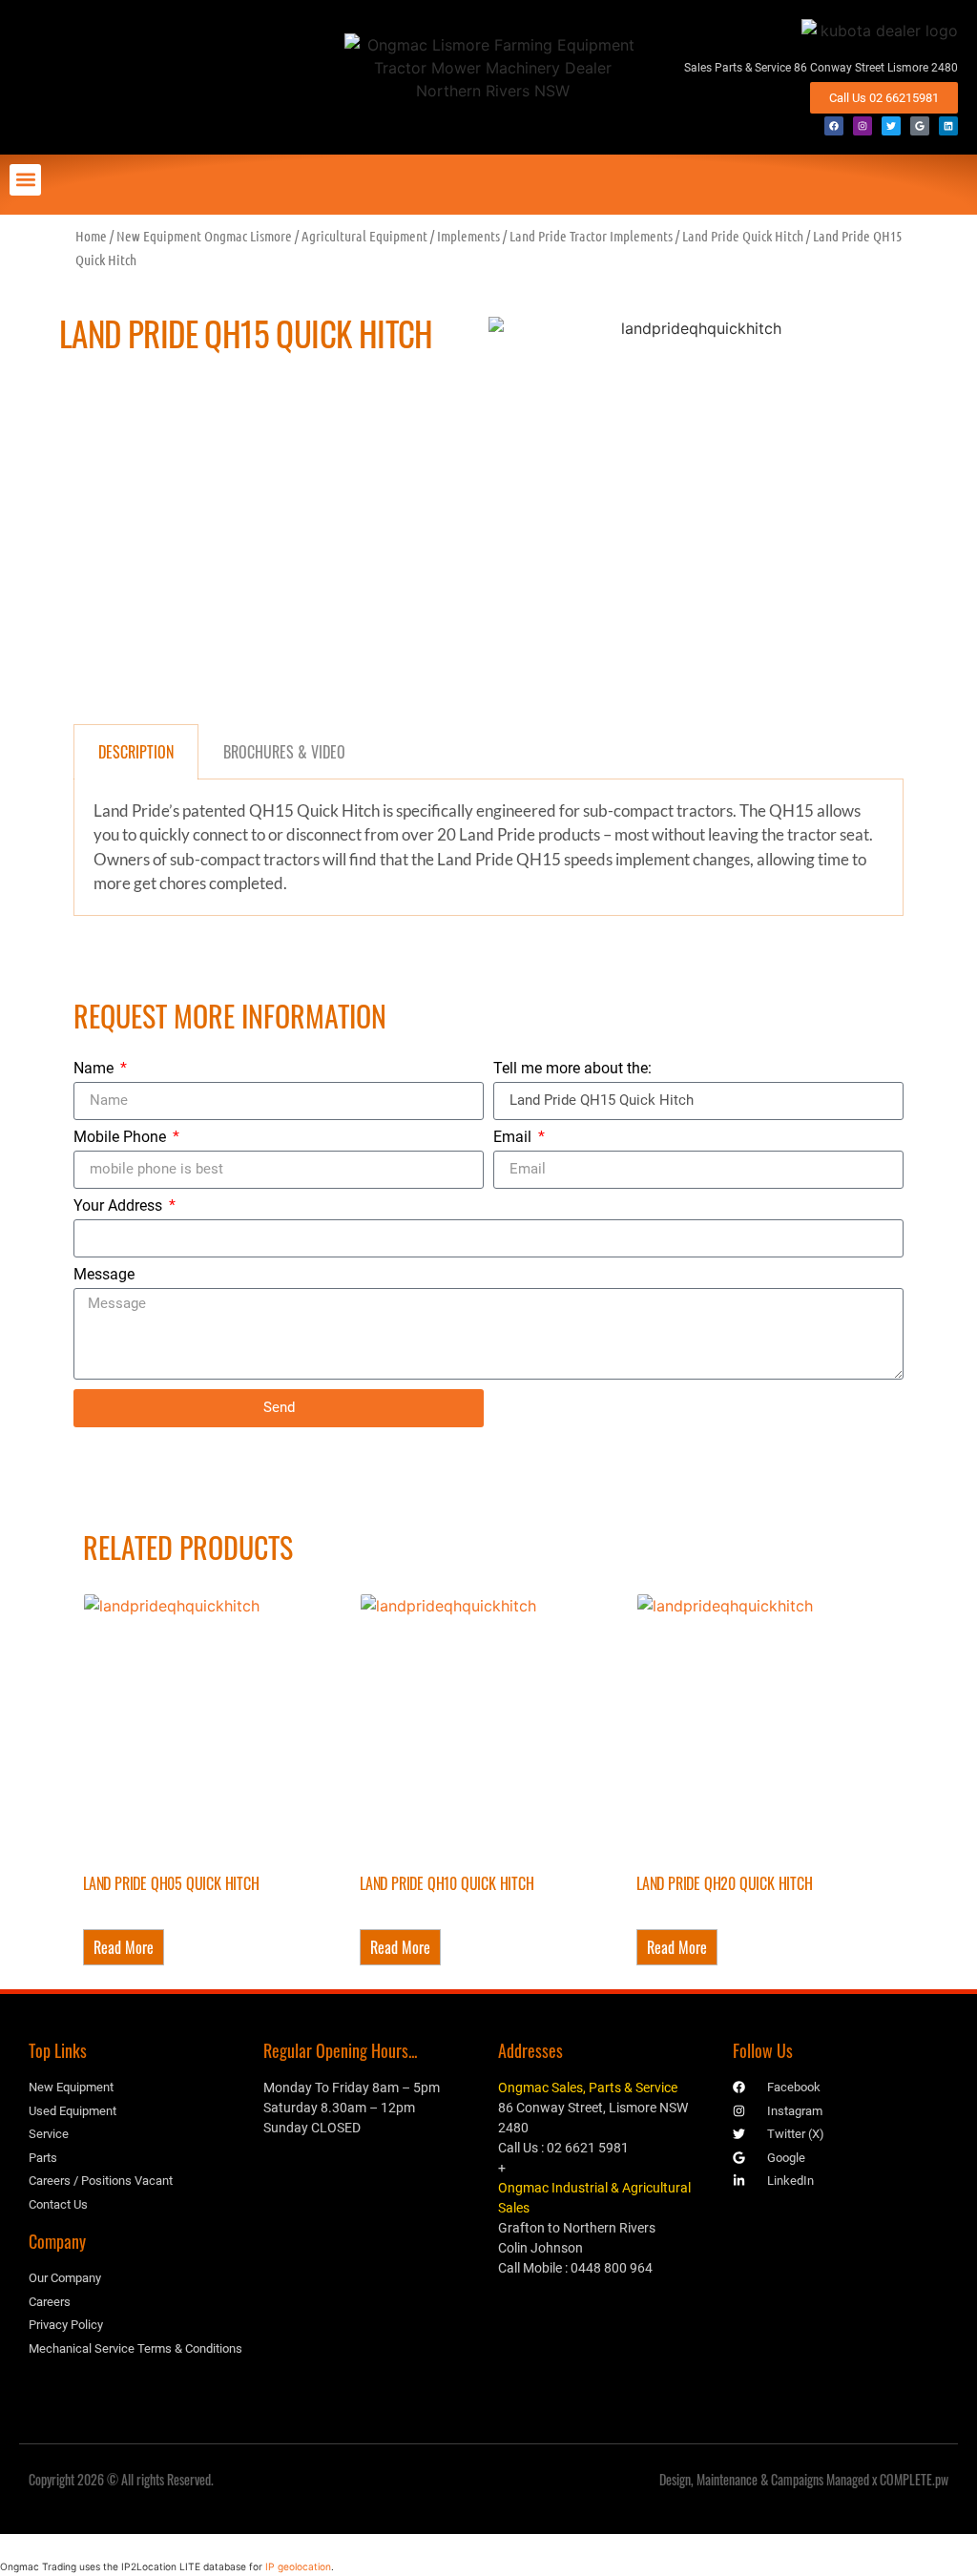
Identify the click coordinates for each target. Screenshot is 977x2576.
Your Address (120, 1206)
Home (91, 236)
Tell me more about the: (572, 1069)
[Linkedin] (948, 126)
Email (514, 1138)
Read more (124, 1947)
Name (95, 1069)
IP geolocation (298, 2566)
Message (104, 1275)
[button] (25, 180)
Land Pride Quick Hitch (743, 236)
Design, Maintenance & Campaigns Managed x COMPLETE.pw (804, 2479)
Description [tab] (136, 752)
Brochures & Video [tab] (284, 752)
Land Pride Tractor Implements (591, 236)
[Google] (920, 126)
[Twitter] (891, 126)
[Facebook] (834, 126)
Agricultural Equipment (364, 236)
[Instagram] (863, 126)
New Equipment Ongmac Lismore (204, 236)
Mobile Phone (122, 1138)
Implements (468, 236)
